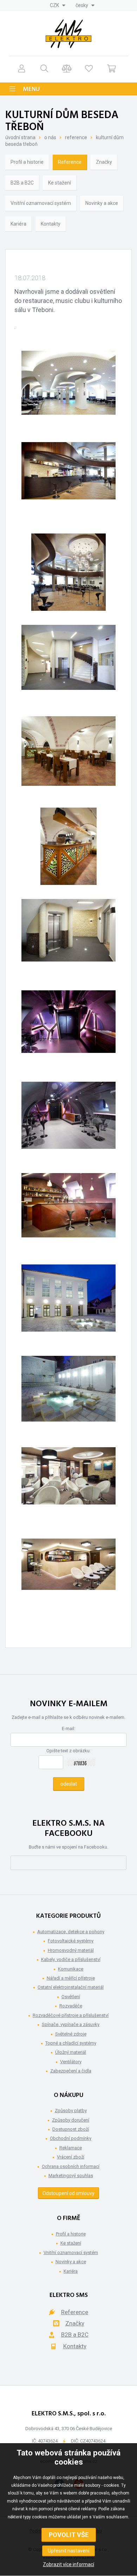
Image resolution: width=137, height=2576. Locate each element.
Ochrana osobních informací (71, 2166)
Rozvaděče (71, 2006)
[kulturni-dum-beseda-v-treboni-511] (68, 1394)
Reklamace (71, 2148)
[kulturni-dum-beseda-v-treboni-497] (68, 664)
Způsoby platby (71, 2111)
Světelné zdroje (71, 2034)
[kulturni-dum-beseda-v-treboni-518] (68, 1577)
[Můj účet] (22, 68)
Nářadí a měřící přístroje (71, 1978)
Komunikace (71, 1969)
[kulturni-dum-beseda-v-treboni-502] (68, 1029)
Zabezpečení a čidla (71, 2071)
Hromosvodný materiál (71, 1950)
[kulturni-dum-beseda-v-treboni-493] (68, 389)
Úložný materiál (71, 2052)
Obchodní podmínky (71, 2138)
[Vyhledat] (44, 68)
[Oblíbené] (89, 68)
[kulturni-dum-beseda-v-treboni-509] (68, 1303)
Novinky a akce (102, 203)
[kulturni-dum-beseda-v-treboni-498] (68, 755)
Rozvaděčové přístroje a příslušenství (71, 2015)
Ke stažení (60, 183)
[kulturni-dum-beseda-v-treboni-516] (68, 1486)
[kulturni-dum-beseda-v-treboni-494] (68, 481)
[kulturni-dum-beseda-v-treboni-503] (68, 1120)
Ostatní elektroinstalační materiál (71, 1987)
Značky (104, 162)
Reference (76, 137)
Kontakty (51, 224)
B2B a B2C (22, 183)
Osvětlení (71, 1997)
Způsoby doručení (71, 2120)
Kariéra (18, 224)
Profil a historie (27, 162)
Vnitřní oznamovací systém (41, 203)
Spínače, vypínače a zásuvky (71, 2024)
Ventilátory (71, 2062)
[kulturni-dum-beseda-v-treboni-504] (68, 1212)
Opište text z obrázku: (68, 1751)
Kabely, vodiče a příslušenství (71, 1959)
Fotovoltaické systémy (71, 1941)
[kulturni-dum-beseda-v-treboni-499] (69, 846)
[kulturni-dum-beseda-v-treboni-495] (68, 572)
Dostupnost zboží (71, 2129)
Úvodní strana (20, 137)
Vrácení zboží (71, 2157)
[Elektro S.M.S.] (68, 34)
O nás (50, 137)
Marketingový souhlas (71, 2176)
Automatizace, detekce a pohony (71, 1932)
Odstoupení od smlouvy (68, 2193)
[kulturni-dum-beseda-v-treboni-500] (68, 938)
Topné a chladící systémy (71, 2043)
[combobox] (58, 5)
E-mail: (68, 1729)
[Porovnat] (67, 68)
